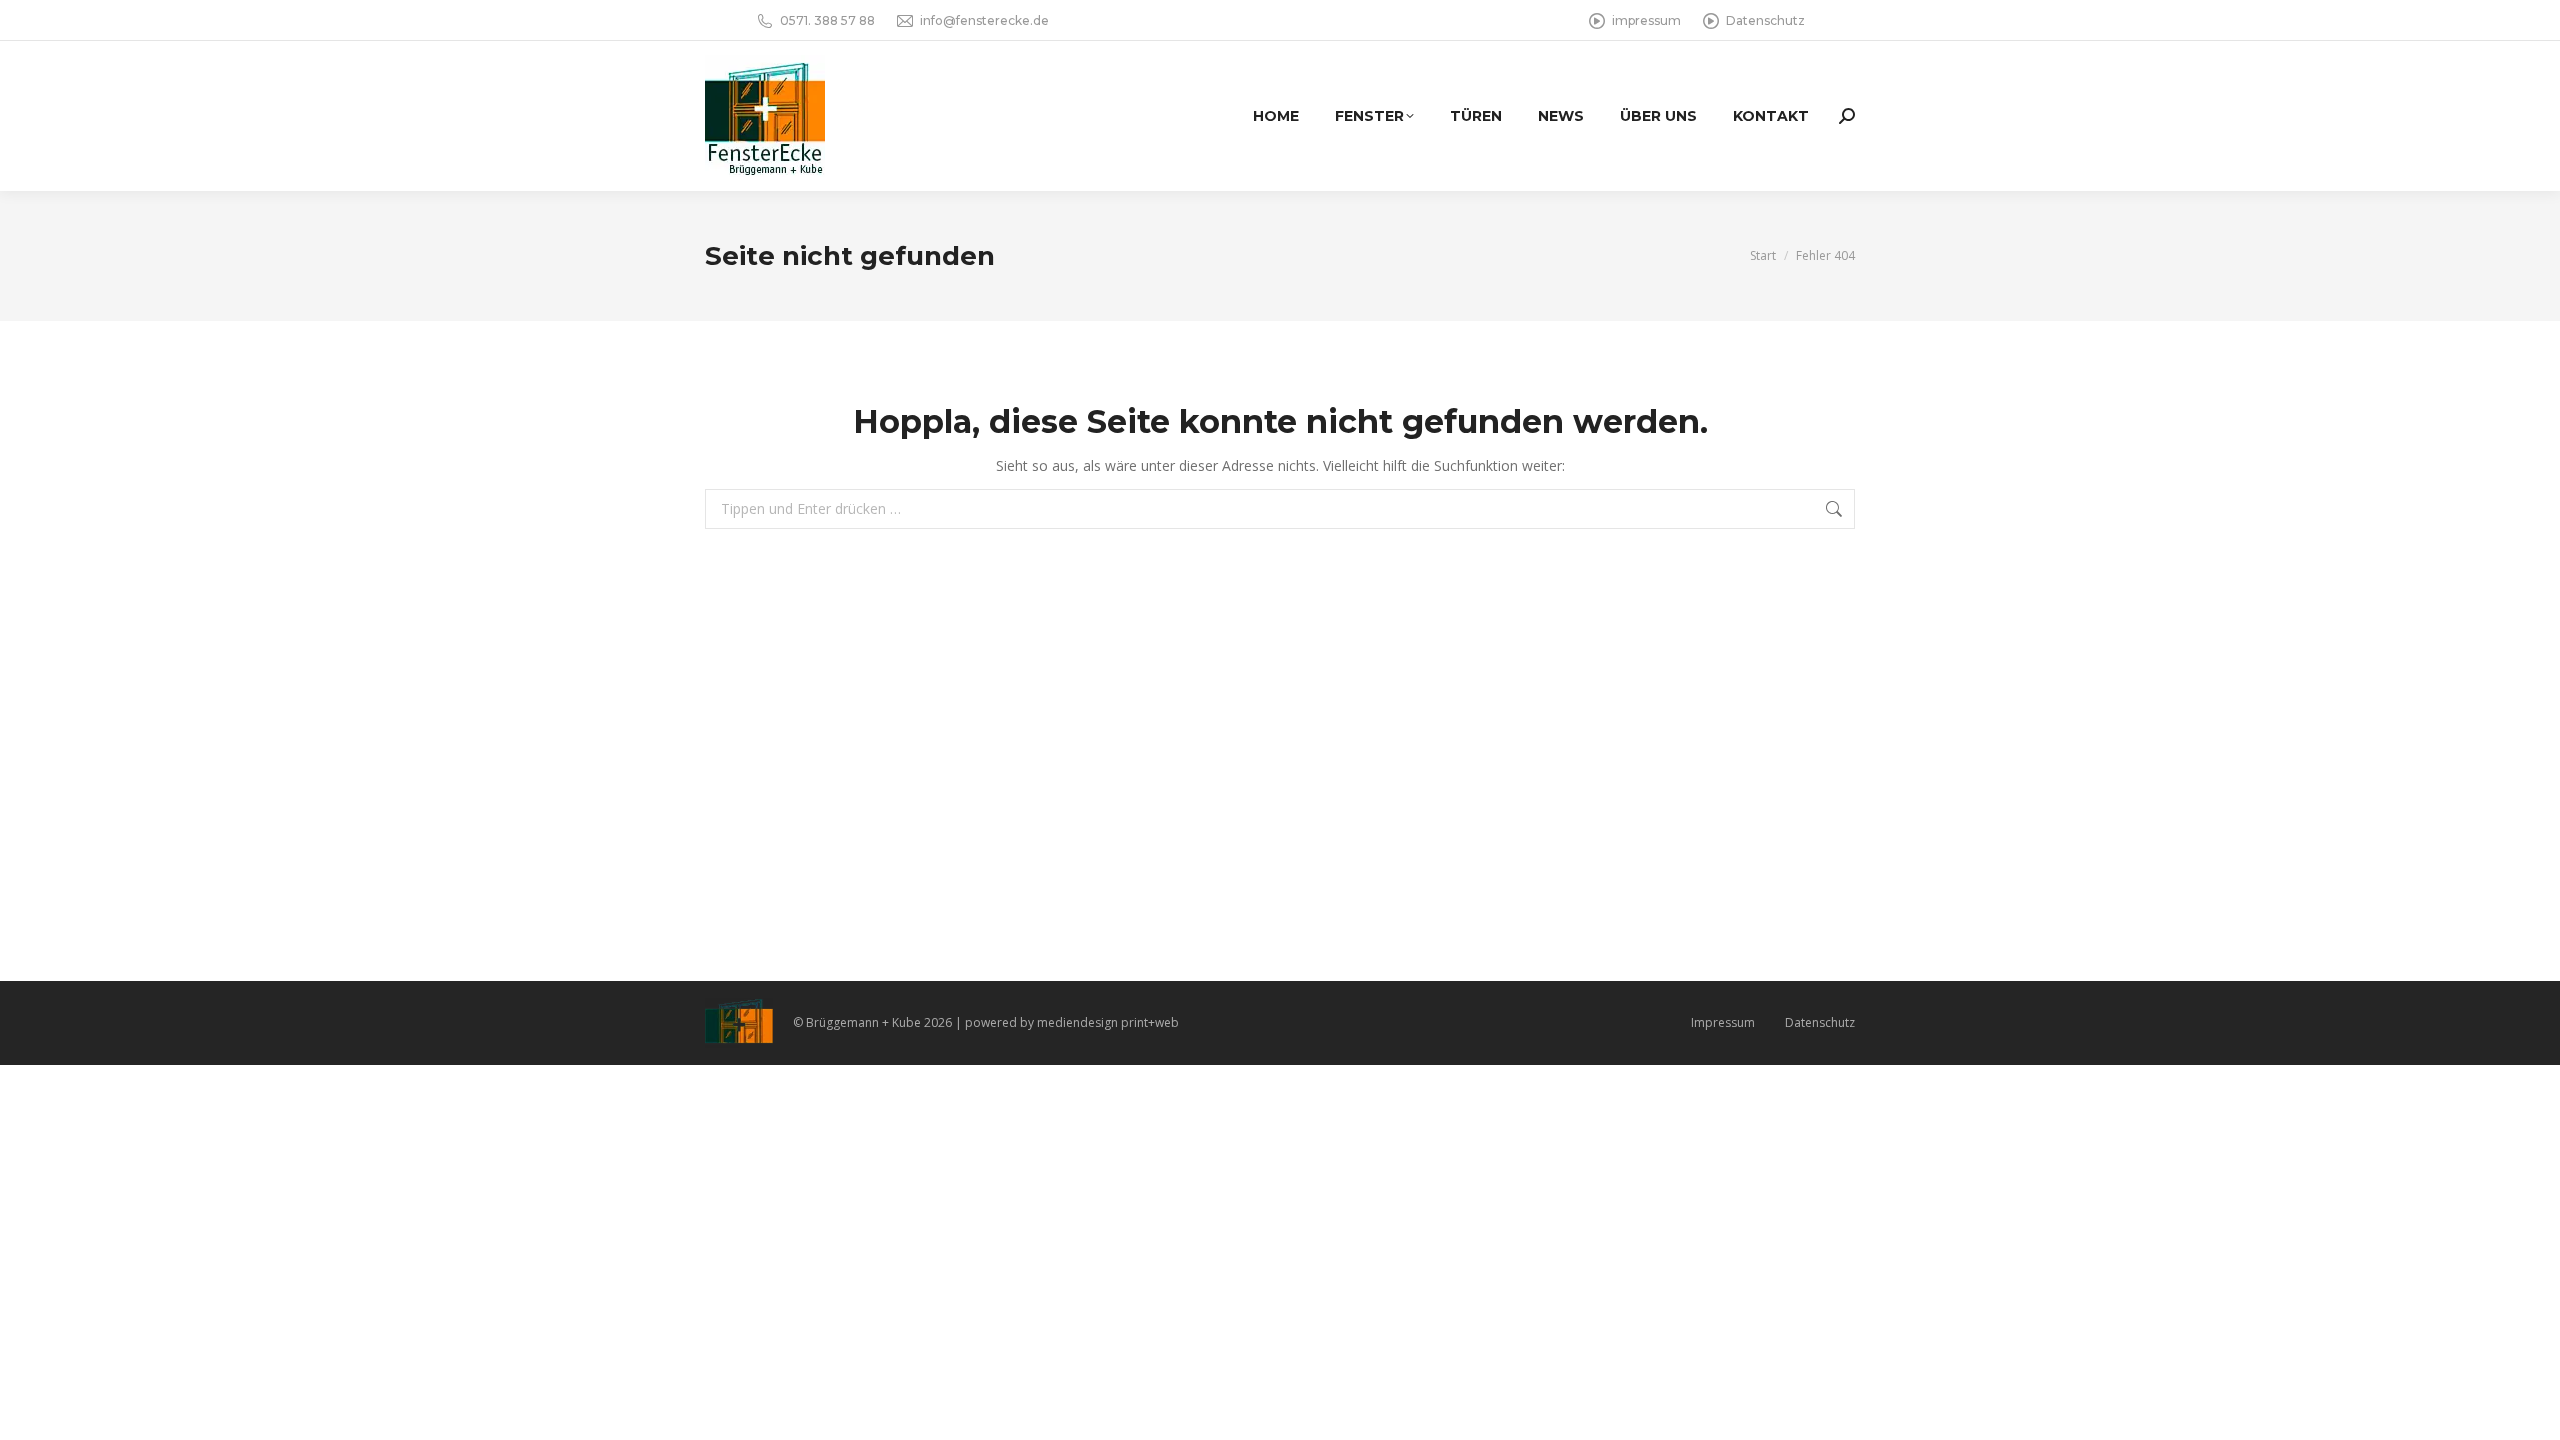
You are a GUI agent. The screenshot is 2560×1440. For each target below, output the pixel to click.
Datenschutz (1765, 20)
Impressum (1723, 1022)
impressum (1646, 20)
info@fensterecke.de (984, 20)
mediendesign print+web (1108, 1022)
